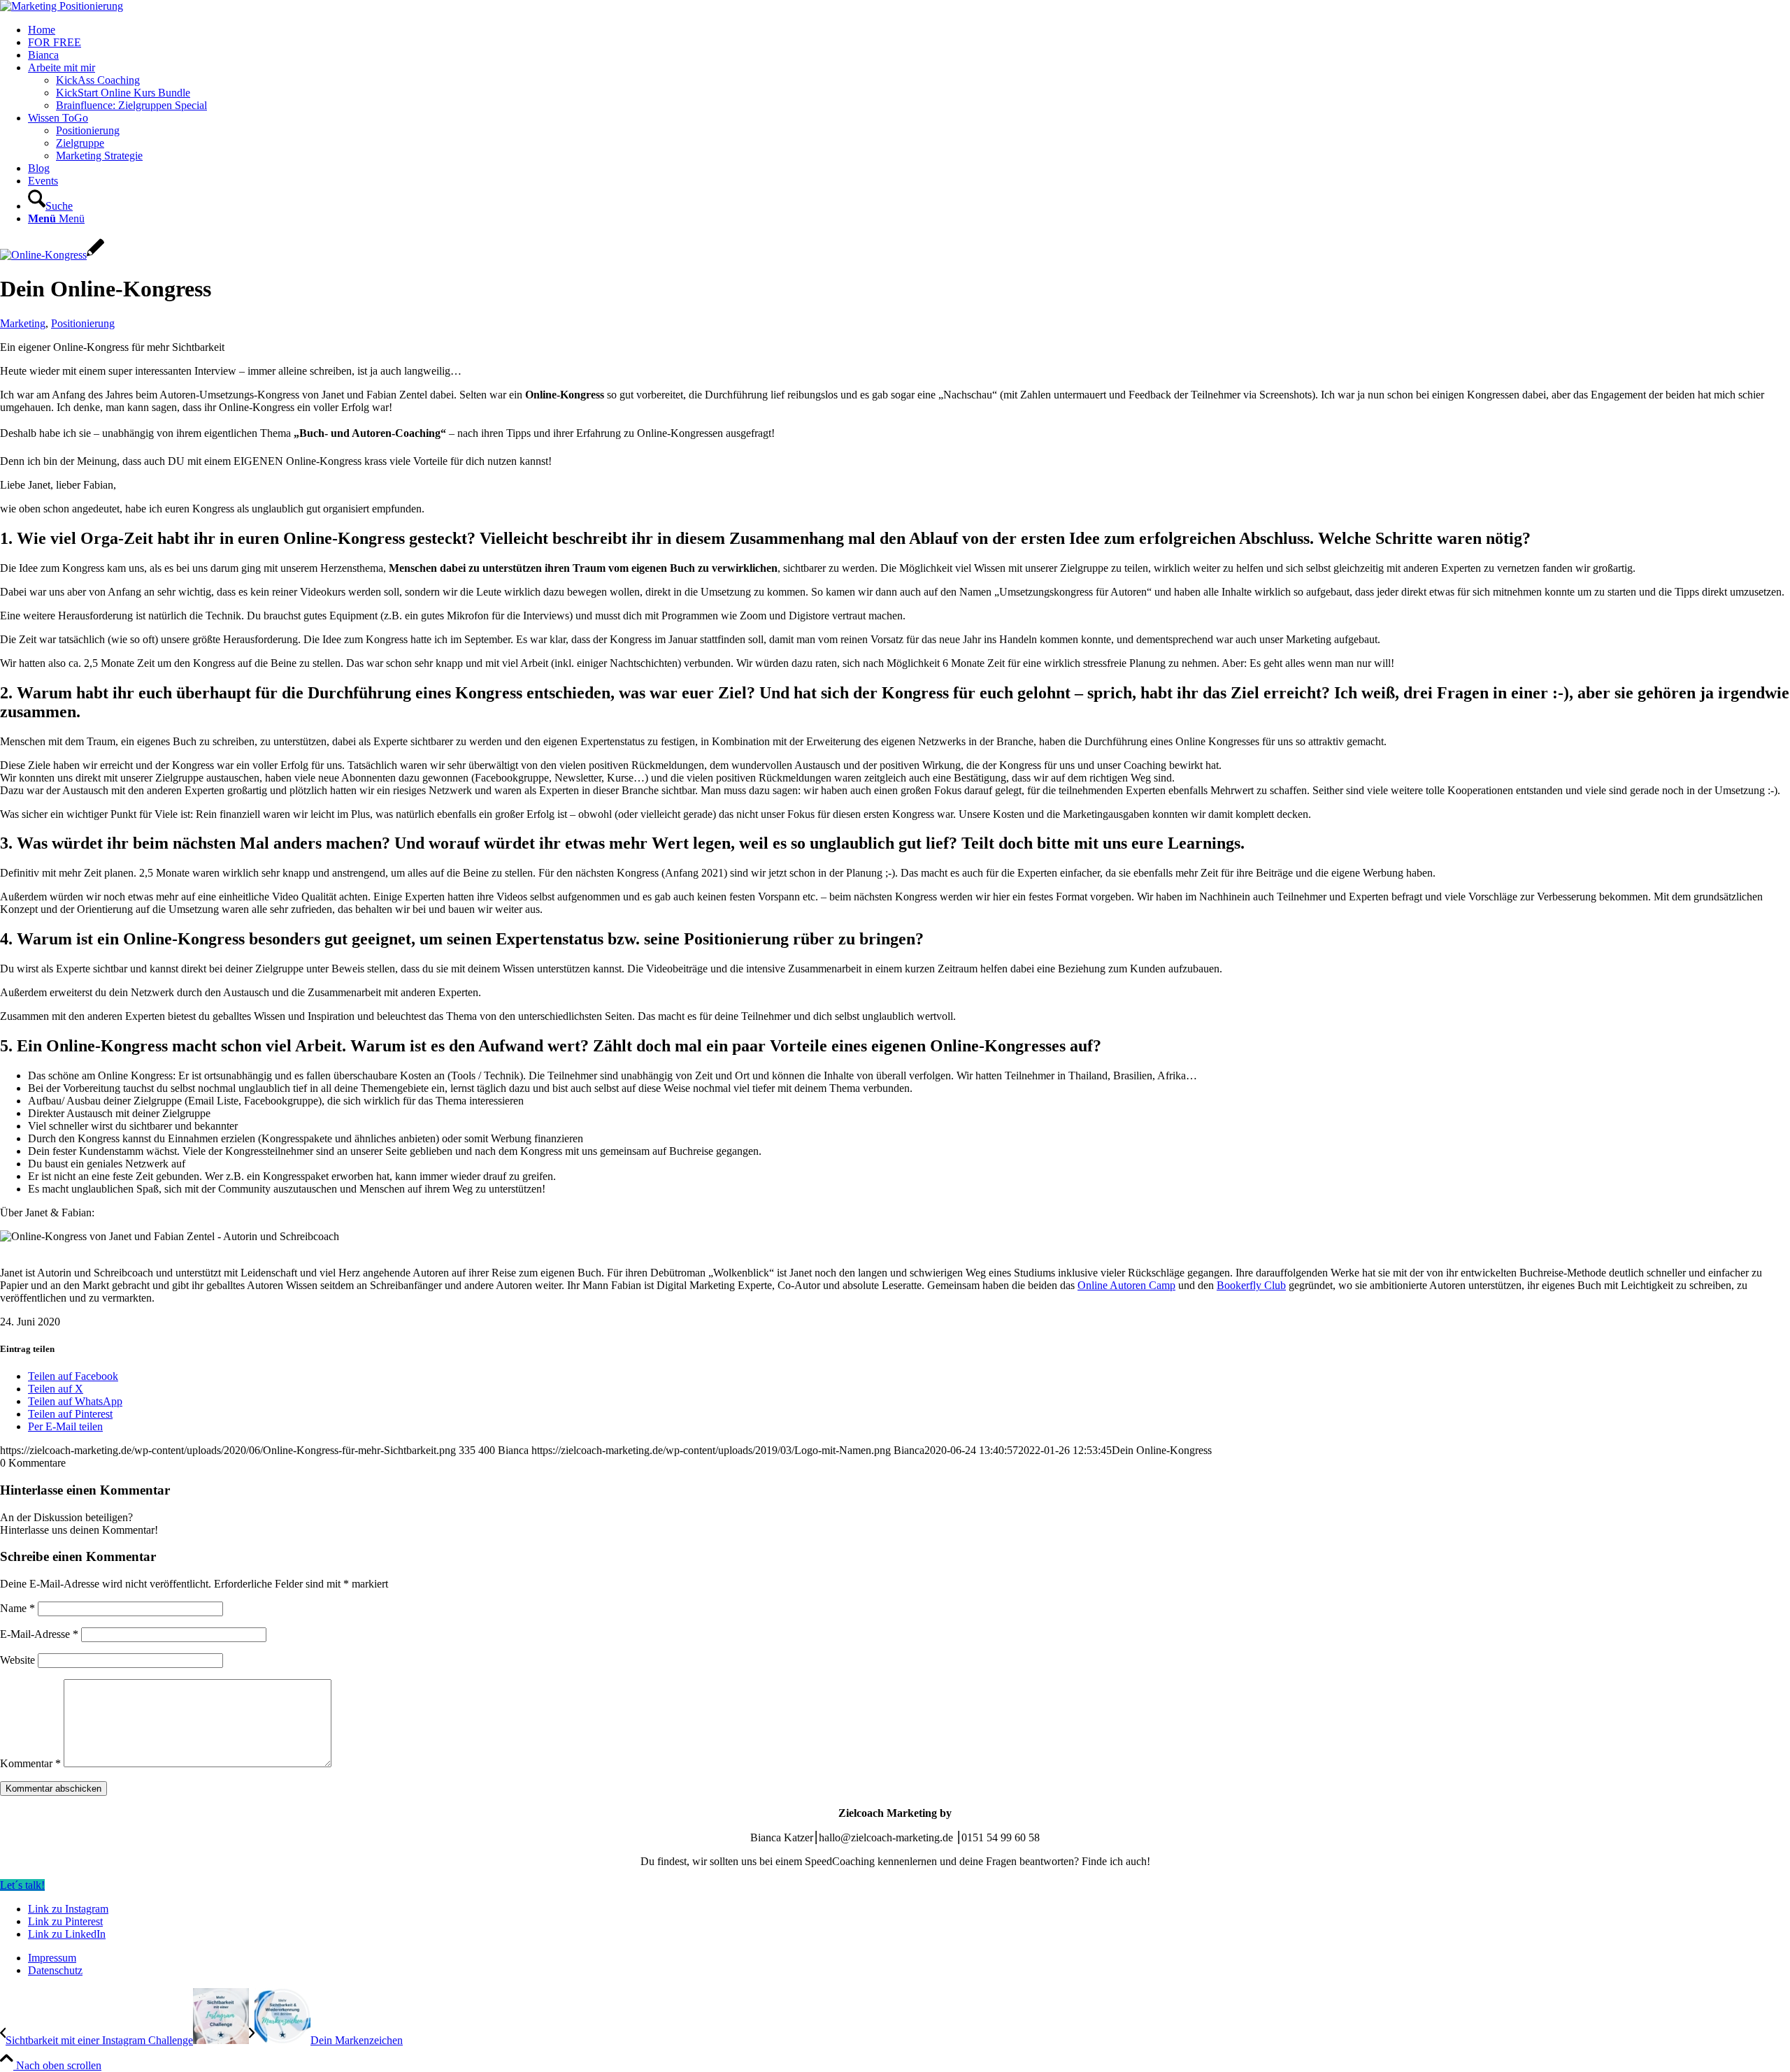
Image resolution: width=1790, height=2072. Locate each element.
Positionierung (83, 323)
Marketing (23, 323)
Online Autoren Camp (1126, 1285)
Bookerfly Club (1251, 1285)
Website (17, 1660)
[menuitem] (909, 30)
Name (17, 1608)
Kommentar (30, 1763)
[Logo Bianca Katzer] (62, 6)
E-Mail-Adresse (39, 1634)
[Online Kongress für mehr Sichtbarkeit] (52, 255)
